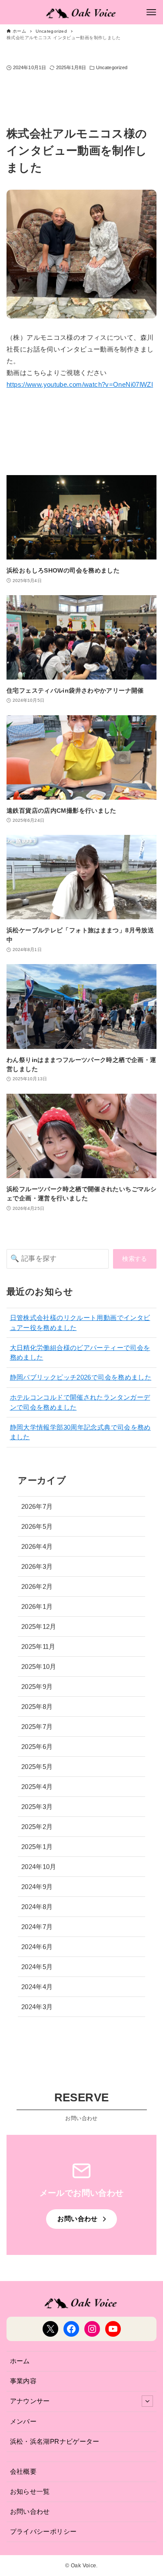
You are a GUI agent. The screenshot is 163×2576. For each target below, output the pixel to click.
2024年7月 (37, 1927)
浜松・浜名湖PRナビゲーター (55, 2441)
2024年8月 (37, 1907)
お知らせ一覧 (30, 2491)
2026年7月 (37, 1506)
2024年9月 (37, 1887)
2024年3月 (37, 2007)
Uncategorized (112, 67)
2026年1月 (37, 1606)
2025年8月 (37, 1707)
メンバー (23, 2421)
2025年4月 (37, 1787)
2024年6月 (37, 1947)
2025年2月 (37, 1827)
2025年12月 (39, 1626)
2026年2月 (37, 1586)
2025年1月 (37, 1847)
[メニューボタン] (151, 12)
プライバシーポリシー (43, 2531)
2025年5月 (37, 1767)
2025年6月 (37, 1747)
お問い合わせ (30, 2511)
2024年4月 (37, 1987)
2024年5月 (37, 1967)
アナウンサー (30, 2401)
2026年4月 (37, 1546)
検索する (135, 1259)
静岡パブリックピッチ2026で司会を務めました (81, 1377)
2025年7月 (37, 1727)
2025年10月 (39, 1667)
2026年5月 (37, 1526)
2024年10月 (39, 1867)
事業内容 (23, 2381)
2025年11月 (38, 1646)
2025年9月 (37, 1687)
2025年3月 (37, 1807)
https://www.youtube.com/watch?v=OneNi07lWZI (80, 384)
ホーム (20, 2361)
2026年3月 (37, 1566)
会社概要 (23, 2471)
